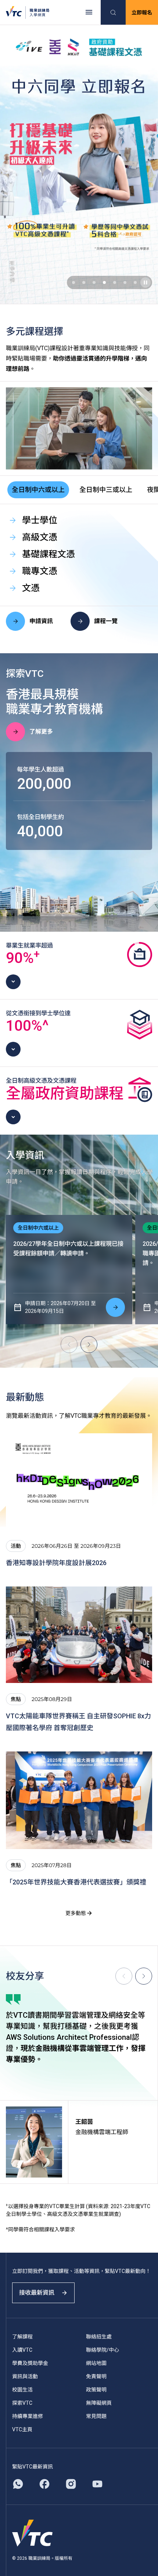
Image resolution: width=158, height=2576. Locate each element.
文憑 (31, 588)
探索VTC (22, 2403)
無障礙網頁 (99, 2403)
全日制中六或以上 (38, 490)
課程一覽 (106, 621)
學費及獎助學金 (30, 2363)
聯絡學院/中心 (103, 2350)
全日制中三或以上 (106, 490)
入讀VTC (22, 2350)
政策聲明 (96, 2390)
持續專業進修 (28, 2416)
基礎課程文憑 (49, 554)
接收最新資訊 (37, 2293)
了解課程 (22, 2337)
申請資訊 (41, 621)
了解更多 (41, 732)
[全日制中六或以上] (115, 1307)
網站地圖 (96, 2363)
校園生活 (22, 2390)
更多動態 (76, 1913)
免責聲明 (96, 2376)
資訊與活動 (25, 2376)
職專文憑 (40, 571)
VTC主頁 (22, 2429)
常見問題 (96, 2416)
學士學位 (40, 520)
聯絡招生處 (99, 2337)
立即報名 (142, 13)
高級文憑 (40, 537)
